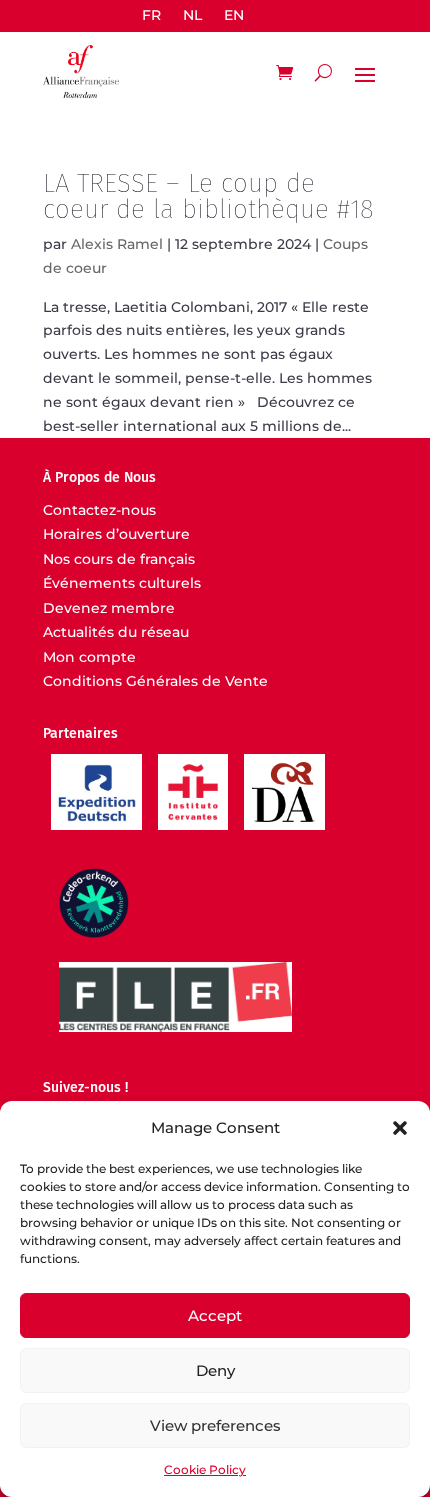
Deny (215, 1370)
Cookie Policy (205, 1469)
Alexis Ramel (117, 244)
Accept (215, 1315)
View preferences (215, 1425)
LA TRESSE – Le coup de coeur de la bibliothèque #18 (208, 196)
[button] (400, 1128)
